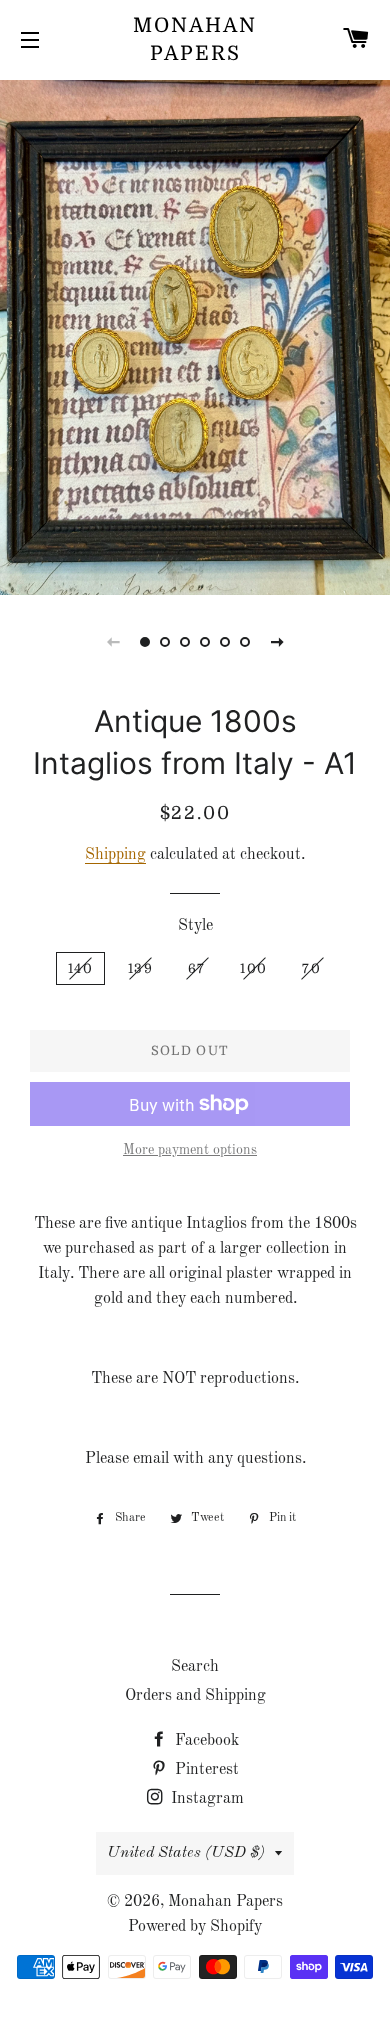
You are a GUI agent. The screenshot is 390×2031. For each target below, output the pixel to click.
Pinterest (205, 1770)
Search (195, 1667)
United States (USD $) (186, 1853)
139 (140, 968)
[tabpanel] (195, 335)
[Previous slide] (113, 642)
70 (311, 968)
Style (195, 926)
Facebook (205, 1741)
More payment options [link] (190, 1150)
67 (197, 968)
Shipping (115, 855)
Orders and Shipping (195, 1696)
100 (253, 968)
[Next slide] (277, 642)
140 (80, 968)
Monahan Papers (195, 39)
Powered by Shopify (195, 1927)
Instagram (205, 1799)
